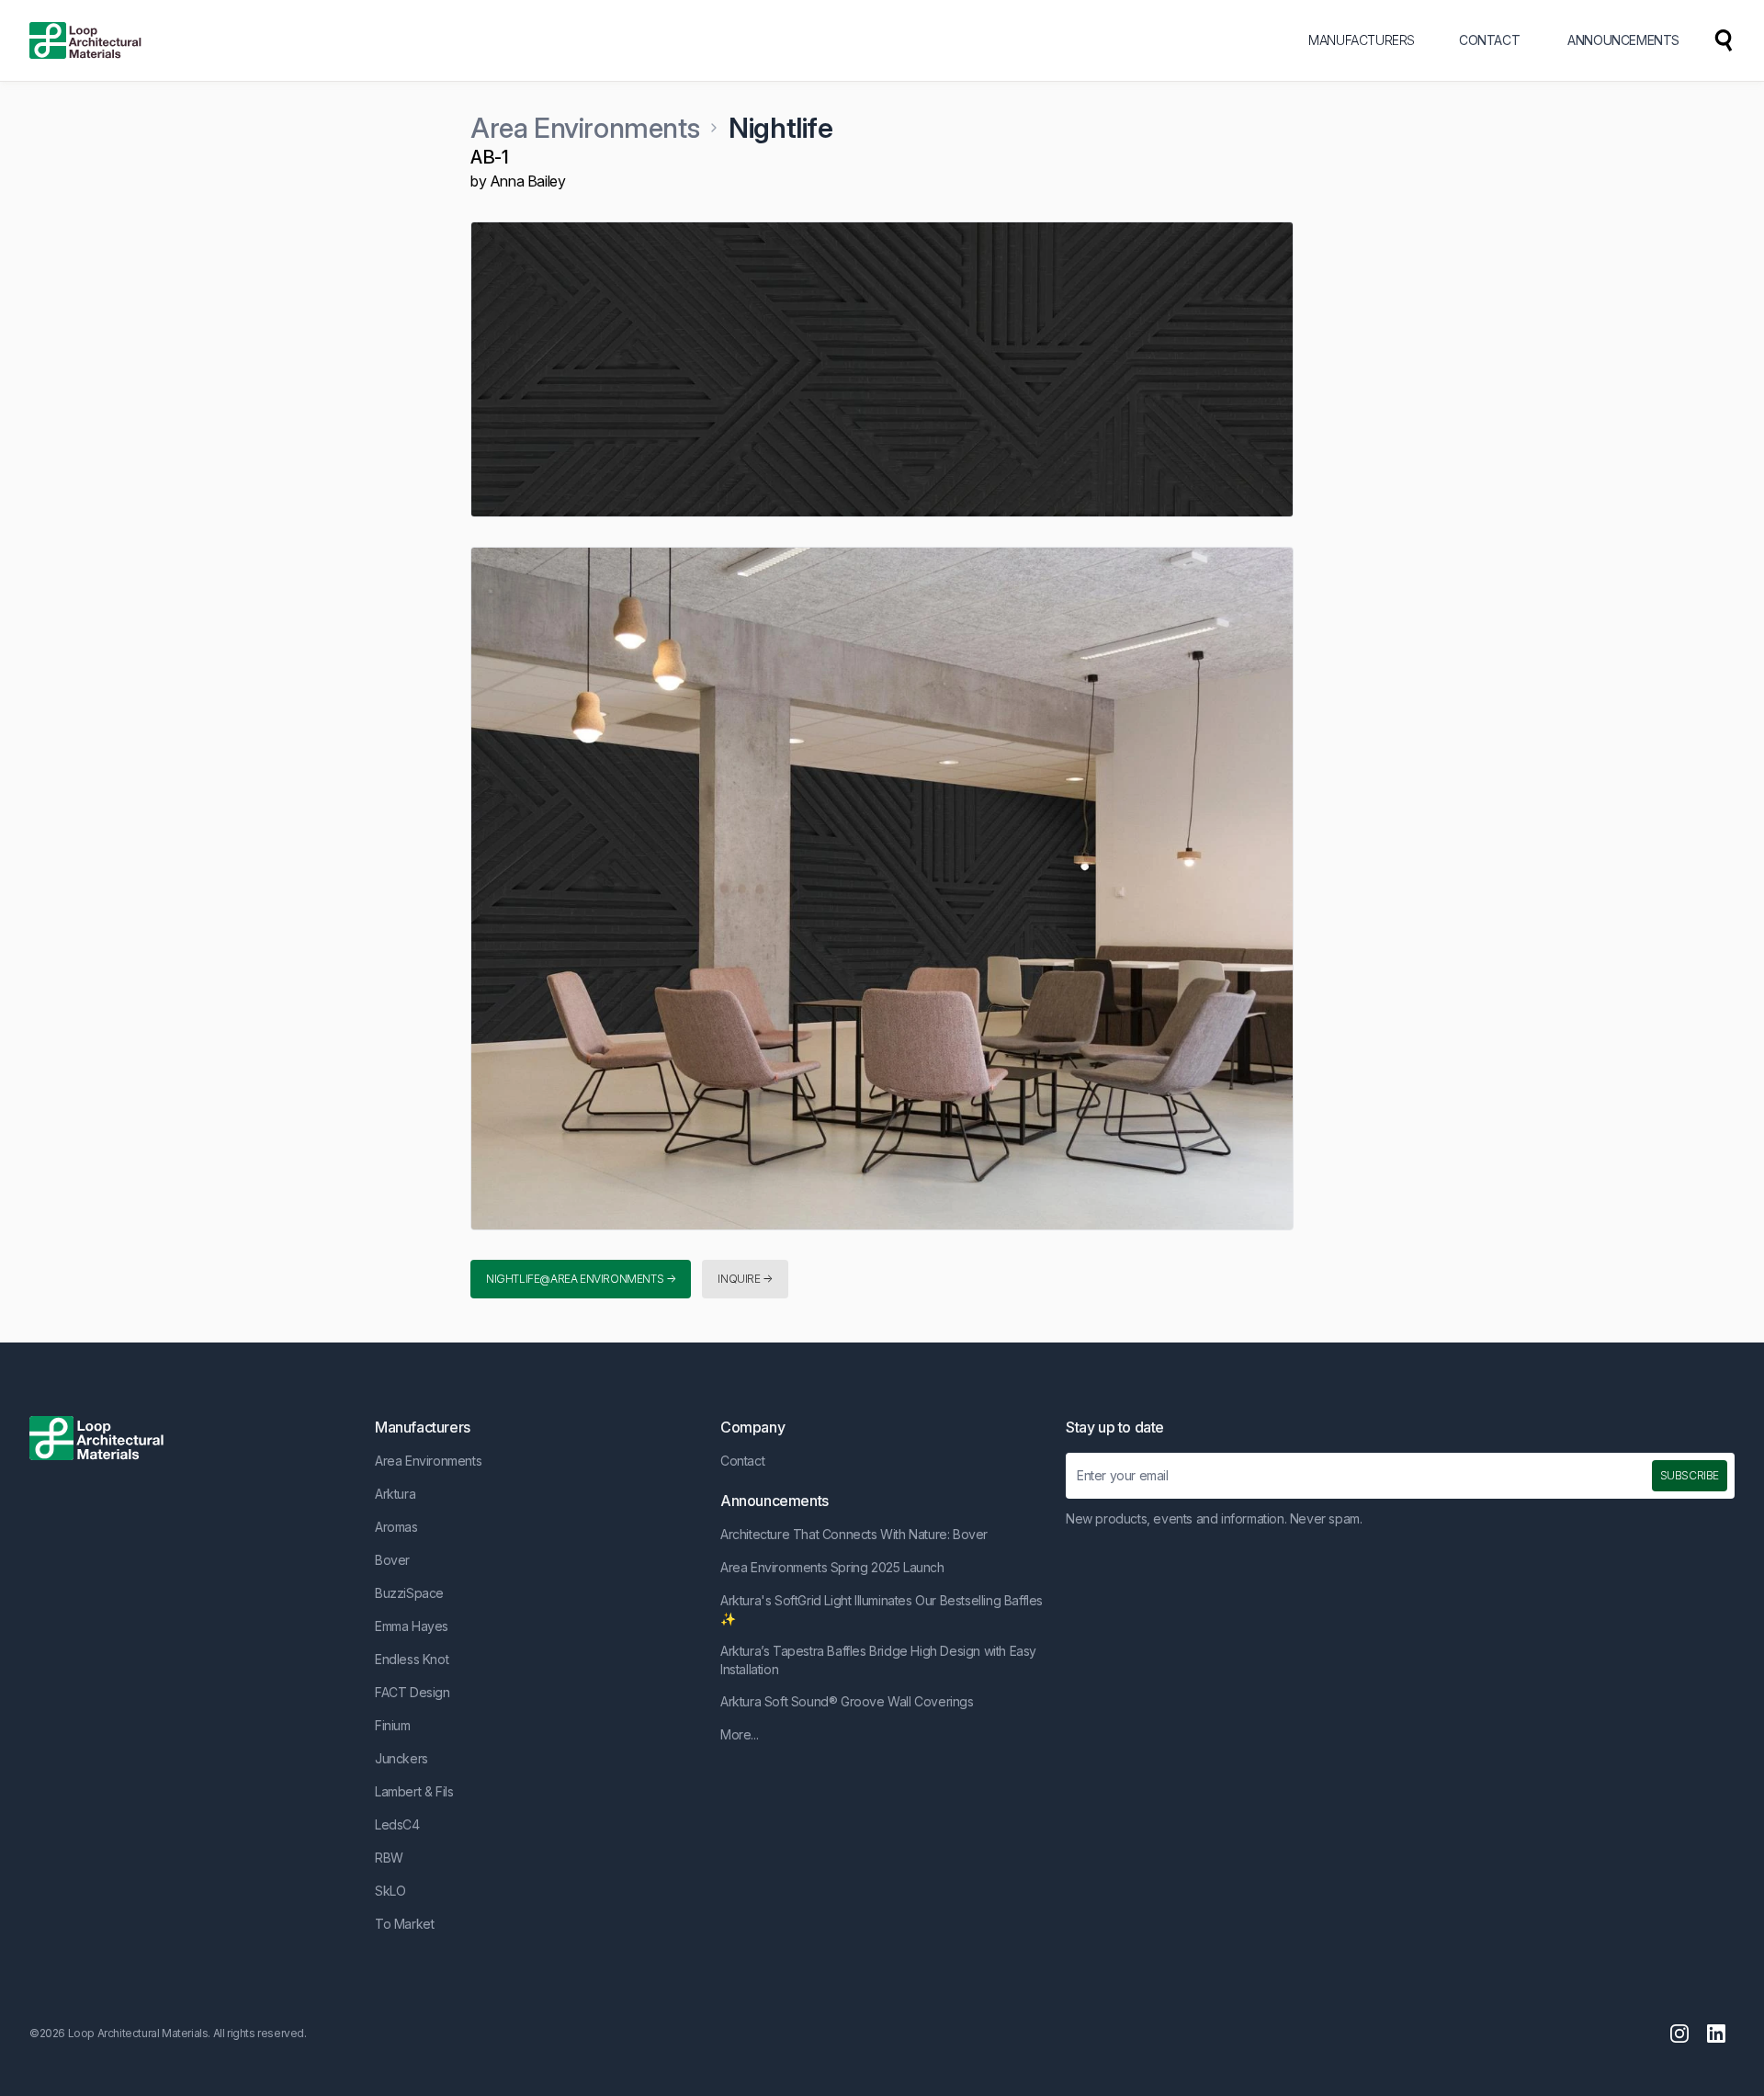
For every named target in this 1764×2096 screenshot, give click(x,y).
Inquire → (745, 1279)
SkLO (390, 1891)
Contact (742, 1461)
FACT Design (413, 1692)
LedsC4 (397, 1824)
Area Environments (585, 128)
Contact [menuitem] (1489, 40)
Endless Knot (412, 1659)
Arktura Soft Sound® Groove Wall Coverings (847, 1701)
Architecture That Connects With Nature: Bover (854, 1534)
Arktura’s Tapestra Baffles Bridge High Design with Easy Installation (878, 1660)
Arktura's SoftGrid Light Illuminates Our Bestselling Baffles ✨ (882, 1609)
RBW (389, 1858)
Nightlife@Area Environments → (581, 1279)
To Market (404, 1924)
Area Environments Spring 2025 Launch (832, 1567)
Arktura (395, 1494)
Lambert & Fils (414, 1791)
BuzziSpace (409, 1593)
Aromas (396, 1527)
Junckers (401, 1758)
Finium (393, 1725)
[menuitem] (1724, 40)
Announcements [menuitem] (1623, 40)
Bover (392, 1560)
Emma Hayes (412, 1626)
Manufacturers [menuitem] (1362, 40)
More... (739, 1734)
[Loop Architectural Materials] (85, 40)
